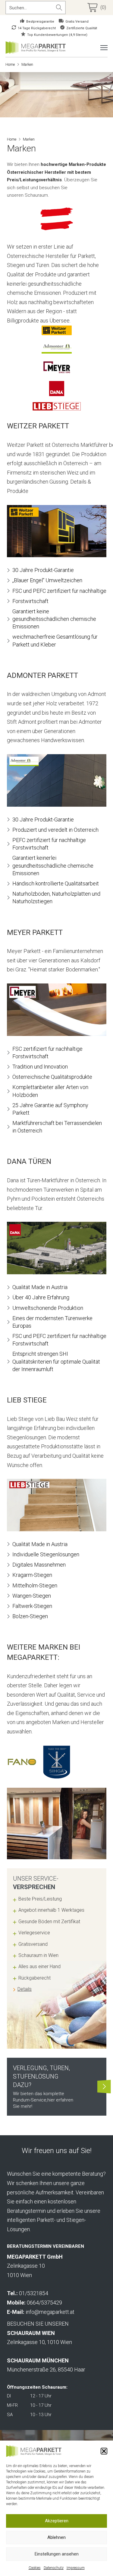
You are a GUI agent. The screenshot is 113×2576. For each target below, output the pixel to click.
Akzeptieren (57, 2521)
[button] (104, 2451)
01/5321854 (34, 2293)
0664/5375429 (44, 2303)
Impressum (76, 2568)
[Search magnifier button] (59, 8)
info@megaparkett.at (50, 2312)
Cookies (35, 2568)
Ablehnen (56, 2537)
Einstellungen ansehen (57, 2554)
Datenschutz (54, 2568)
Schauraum (36, 195)
